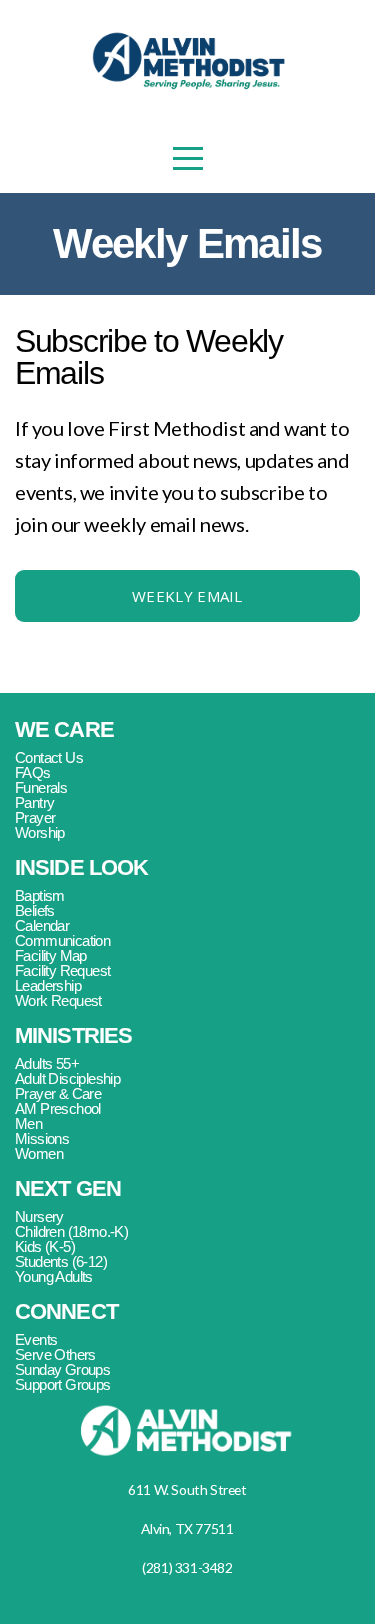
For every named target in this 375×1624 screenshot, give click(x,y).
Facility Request (64, 970)
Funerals (41, 787)
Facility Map (51, 955)
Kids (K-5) (46, 1246)
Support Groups (63, 1384)
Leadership (48, 985)
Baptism (40, 895)
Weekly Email (187, 596)
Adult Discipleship (69, 1078)
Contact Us (49, 757)
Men (28, 1123)
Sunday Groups (62, 1369)
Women (39, 1153)
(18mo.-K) (97, 1231)
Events (36, 1339)
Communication (64, 940)
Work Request (58, 1000)
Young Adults (54, 1276)
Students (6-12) (62, 1261)
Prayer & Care (60, 1093)
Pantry (36, 802)
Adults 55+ (48, 1063)
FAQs (34, 772)
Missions (42, 1138)
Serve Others (57, 1354)
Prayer (37, 817)
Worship (40, 832)
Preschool (72, 1108)
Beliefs (35, 910)
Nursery (39, 1216)
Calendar (42, 925)
